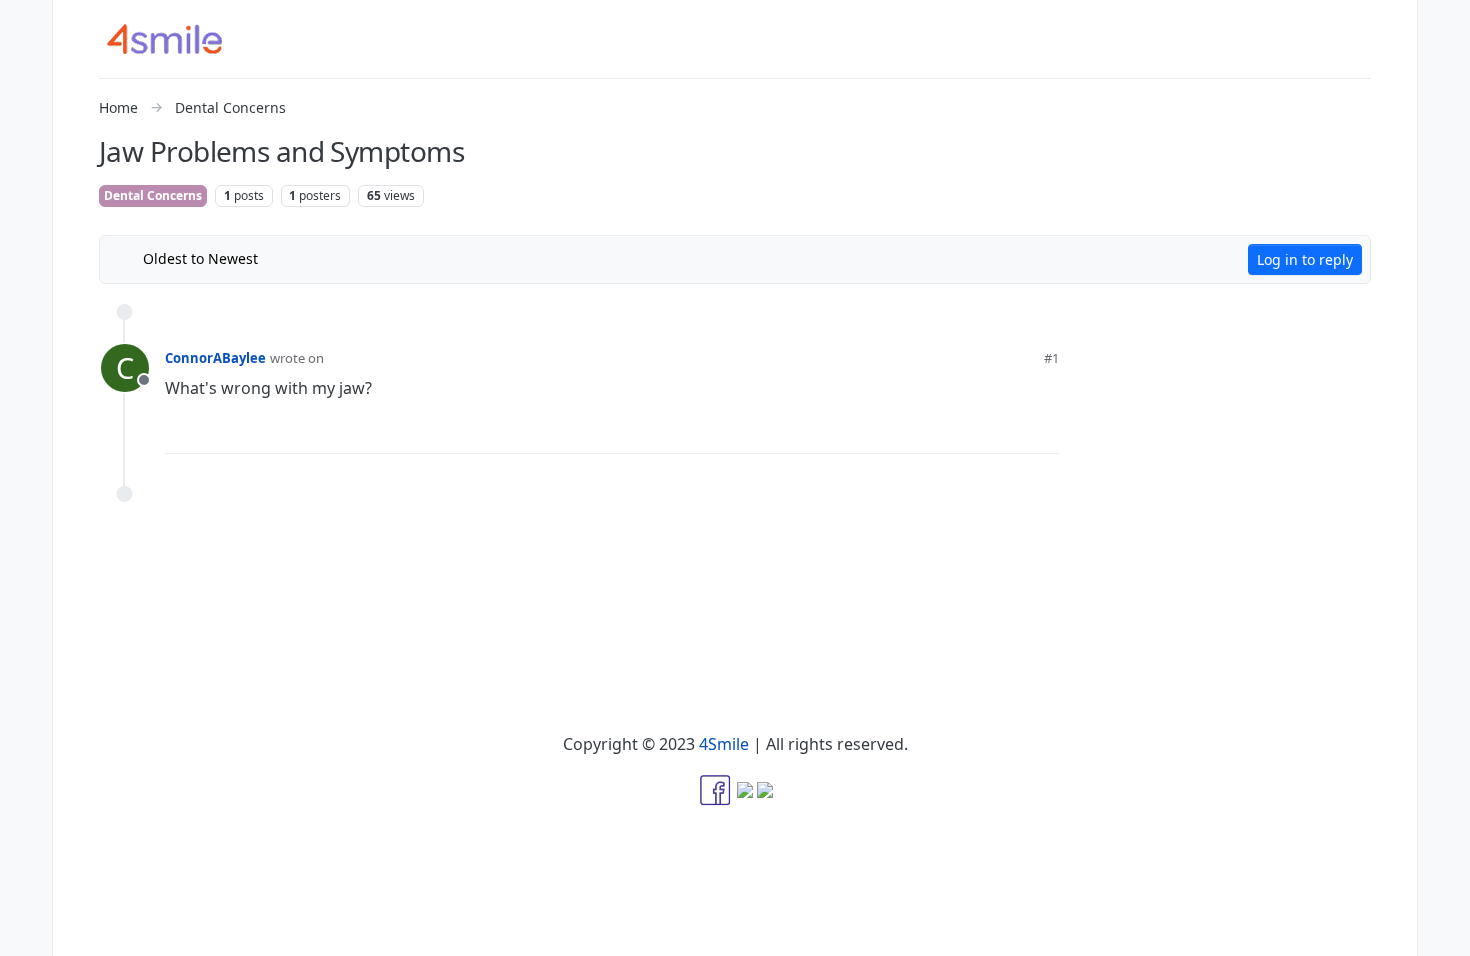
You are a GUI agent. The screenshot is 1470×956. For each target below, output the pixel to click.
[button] (26, 892)
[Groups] (26, 224)
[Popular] (26, 144)
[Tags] (26, 104)
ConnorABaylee (215, 358)
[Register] (1444, 64)
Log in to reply (1305, 259)
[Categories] (26, 24)
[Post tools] (1043, 430)
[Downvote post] (1005, 430)
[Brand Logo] (177, 39)
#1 (1051, 358)
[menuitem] (1444, 24)
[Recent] (26, 64)
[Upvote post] (940, 430)
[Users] (26, 184)
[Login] (1444, 24)
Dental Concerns (153, 195)
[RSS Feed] (288, 259)
